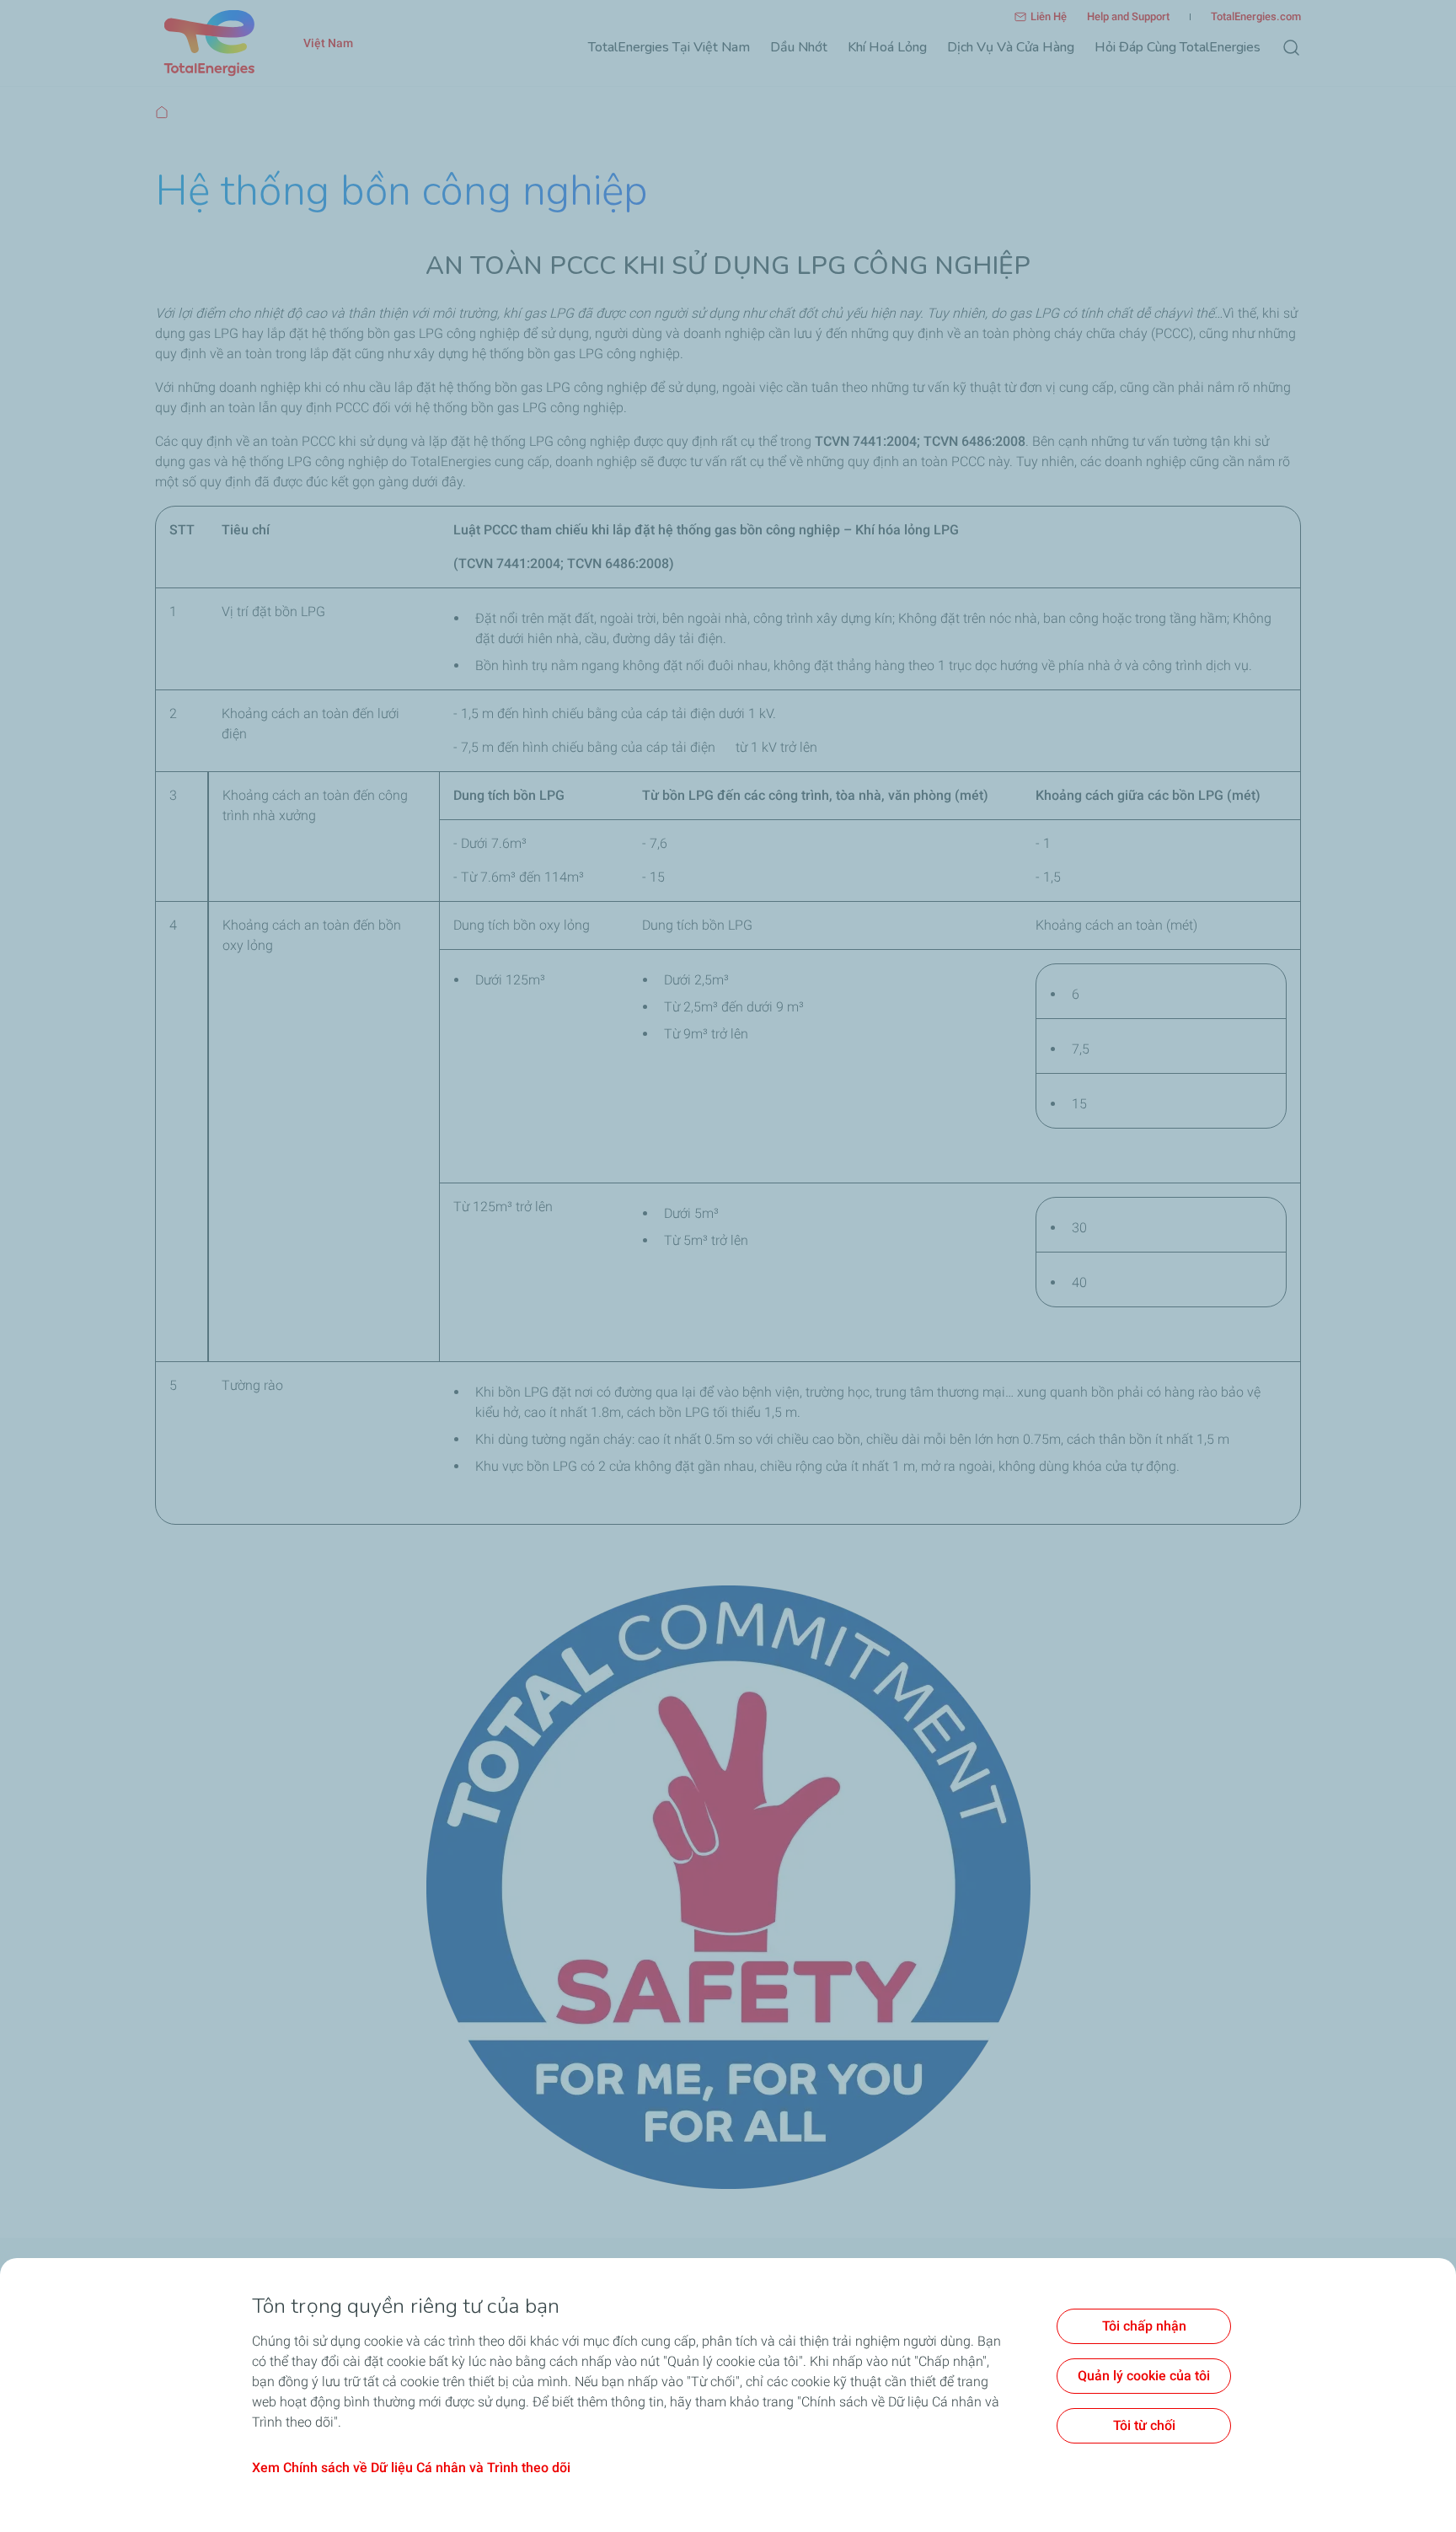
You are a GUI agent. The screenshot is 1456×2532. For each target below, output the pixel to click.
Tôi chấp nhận (1144, 2326)
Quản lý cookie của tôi (1144, 2376)
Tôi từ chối (1144, 2425)
